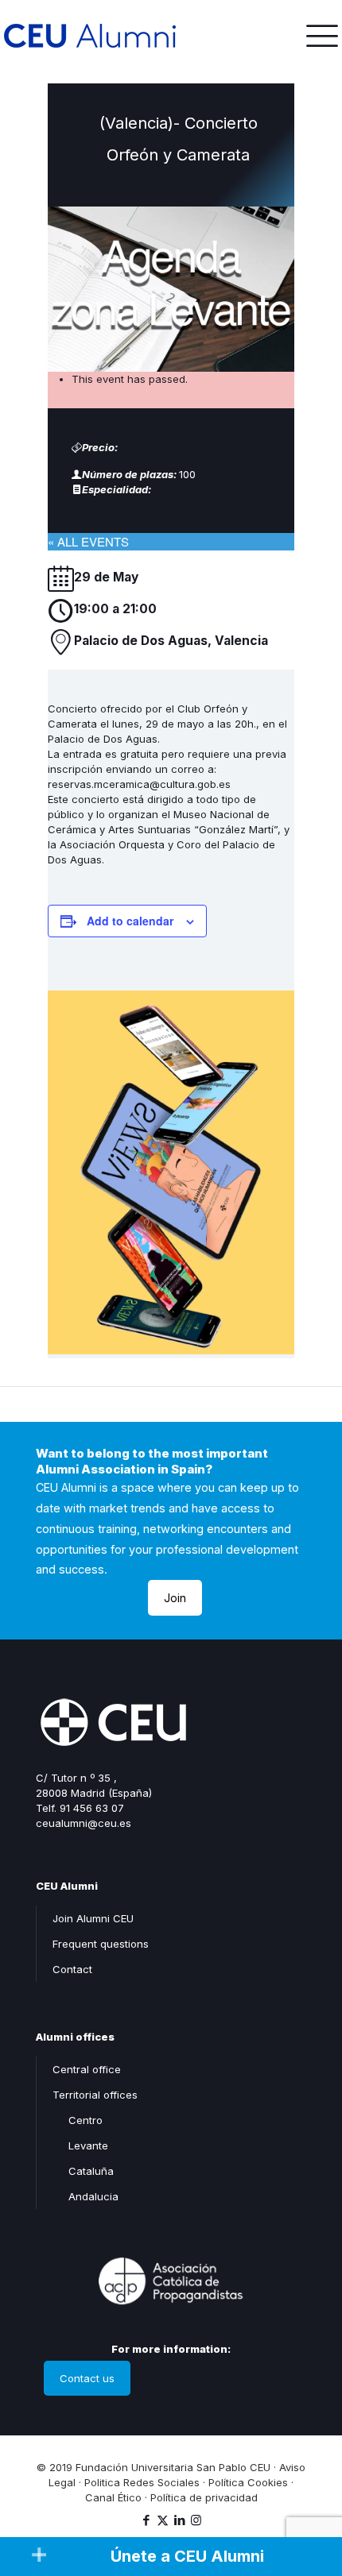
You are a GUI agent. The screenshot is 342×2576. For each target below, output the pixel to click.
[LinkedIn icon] (179, 2520)
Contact (72, 1969)
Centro (85, 2120)
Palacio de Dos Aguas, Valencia (171, 641)
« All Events (88, 541)
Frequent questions (101, 1944)
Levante (88, 2145)
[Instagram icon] (196, 2520)
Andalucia (93, 2196)
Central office (87, 2069)
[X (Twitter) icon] (163, 2520)
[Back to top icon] (309, 2496)
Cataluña (91, 2171)
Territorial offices (95, 2095)
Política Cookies (248, 2482)
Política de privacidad (204, 2497)
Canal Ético (113, 2497)
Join (175, 1598)
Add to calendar (130, 921)
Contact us (87, 2378)
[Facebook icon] (146, 2520)
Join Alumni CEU (93, 1918)
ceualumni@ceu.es (84, 1823)
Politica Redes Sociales (142, 2482)
